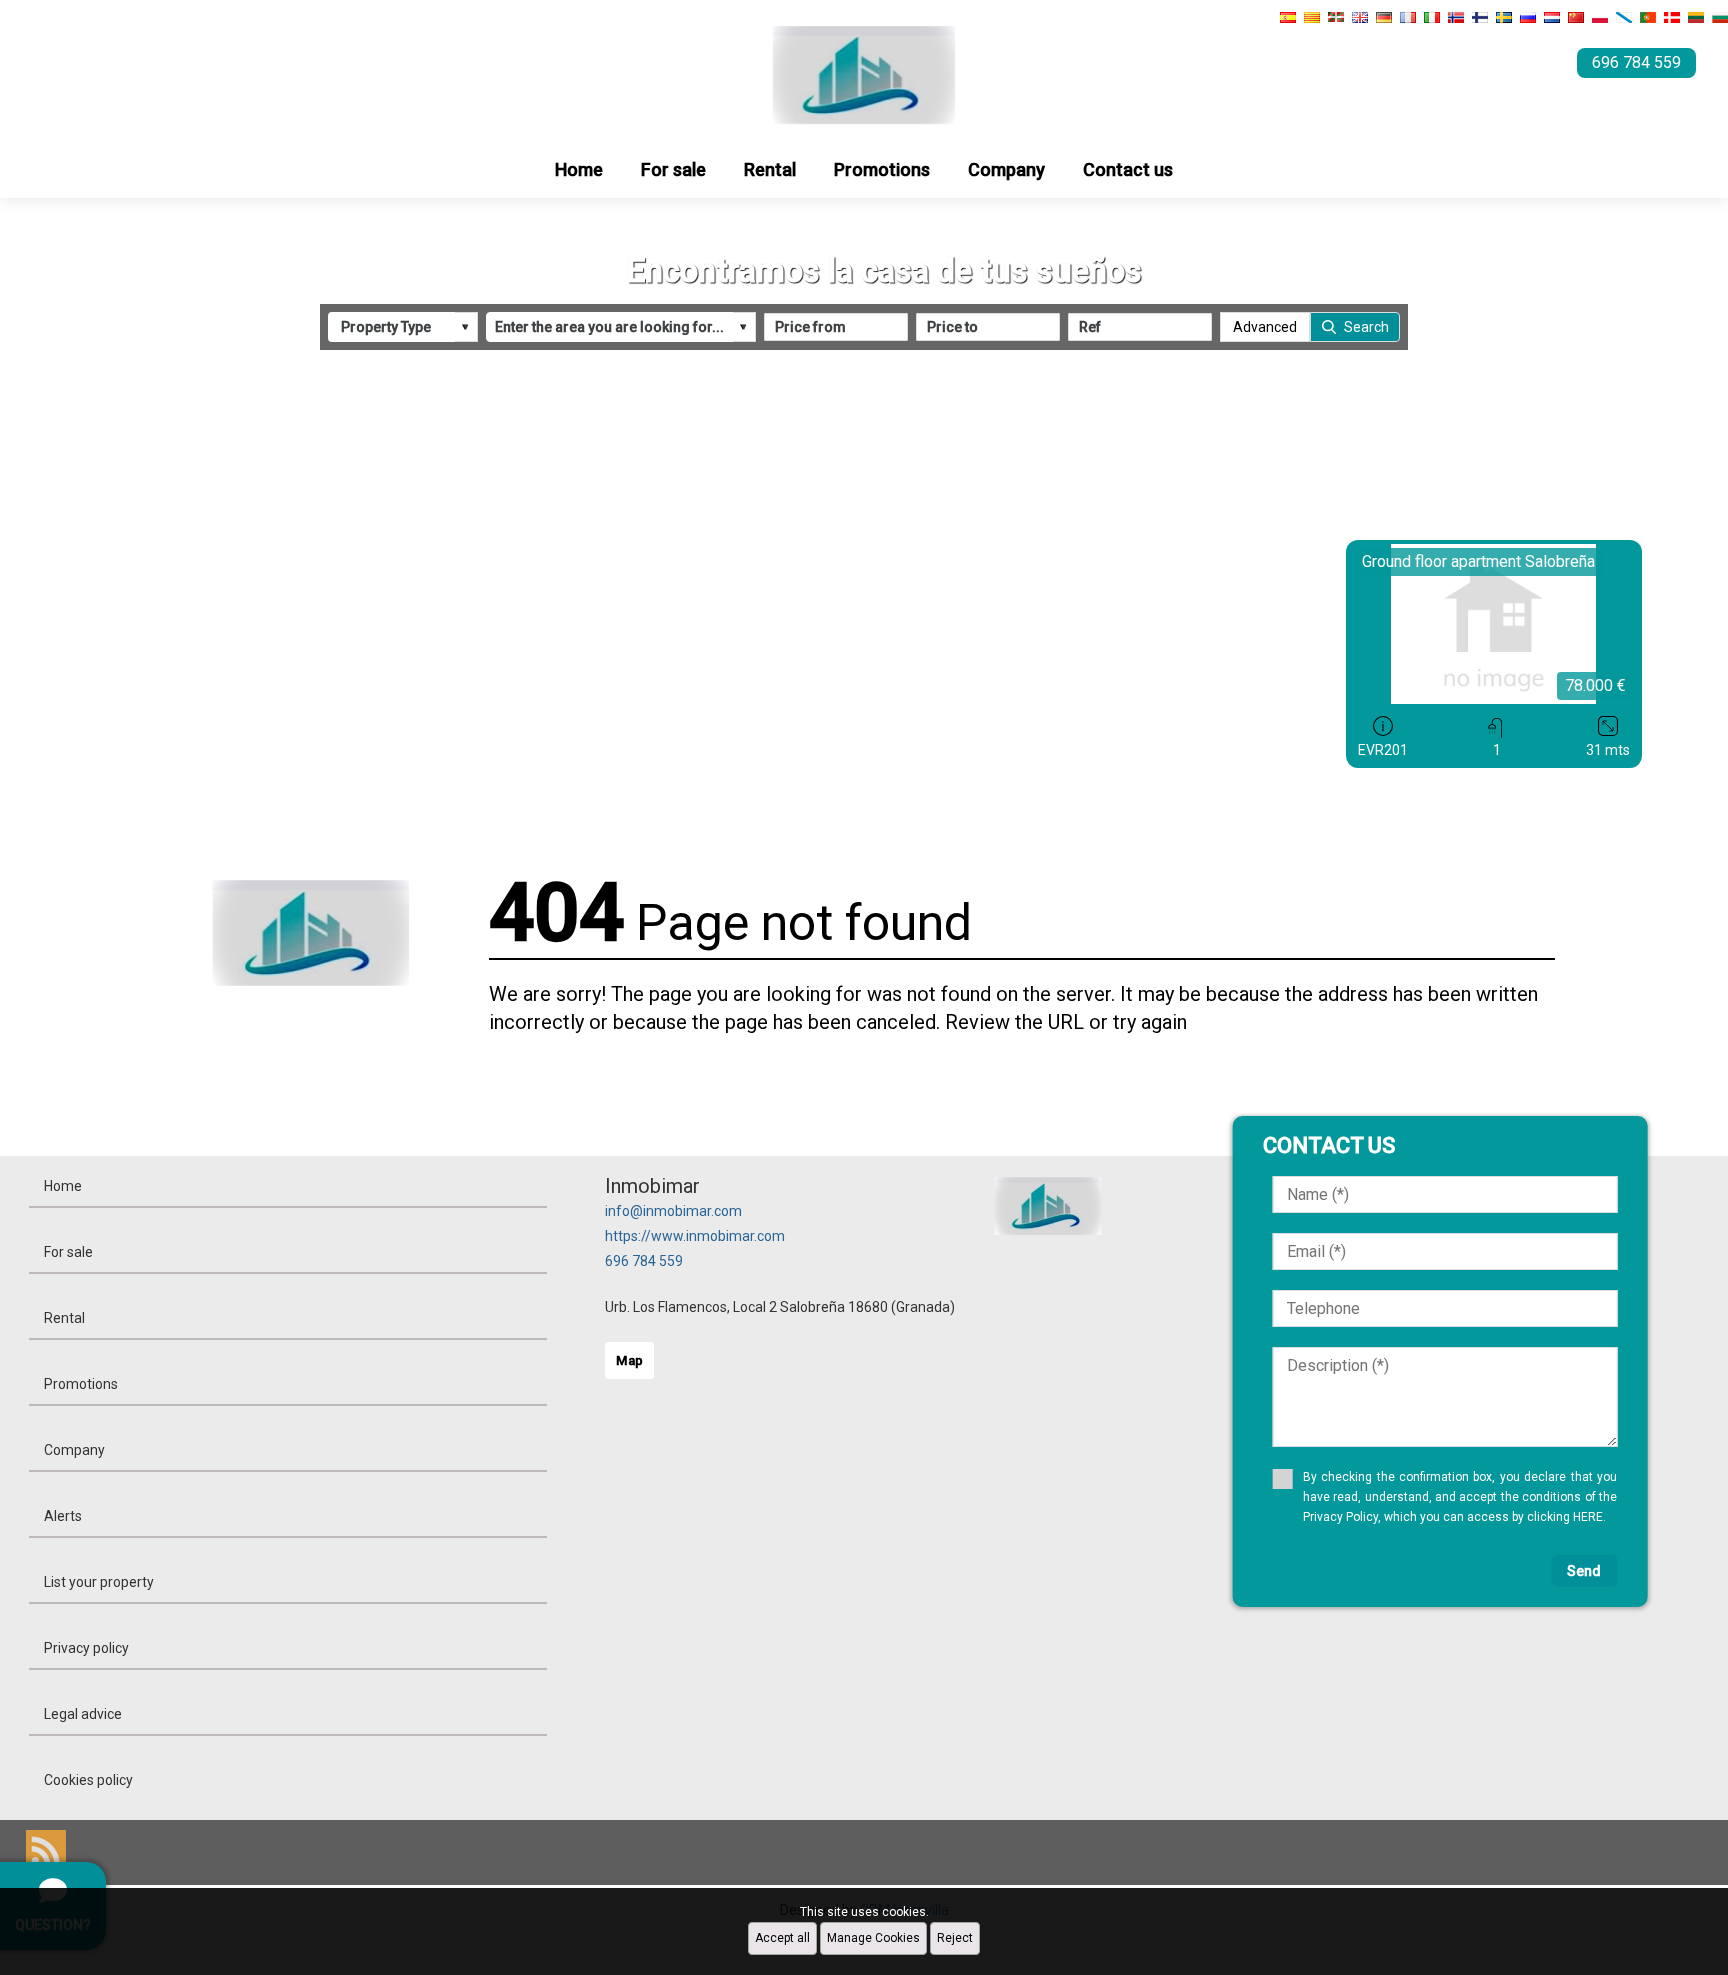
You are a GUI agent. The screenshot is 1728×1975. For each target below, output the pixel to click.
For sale (673, 169)
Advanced (1265, 327)
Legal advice (83, 1714)
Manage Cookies (873, 1938)
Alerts (63, 1516)
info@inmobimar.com (673, 1211)
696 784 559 (644, 1261)
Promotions (882, 169)
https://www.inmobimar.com (695, 1236)
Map (629, 1360)
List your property (99, 1582)
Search (1366, 327)
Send (1584, 1571)
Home (579, 169)
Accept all (782, 1938)
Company (1006, 169)
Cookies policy (88, 1780)
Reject (955, 1938)
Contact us (1128, 169)
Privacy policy (86, 1648)
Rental (770, 169)
